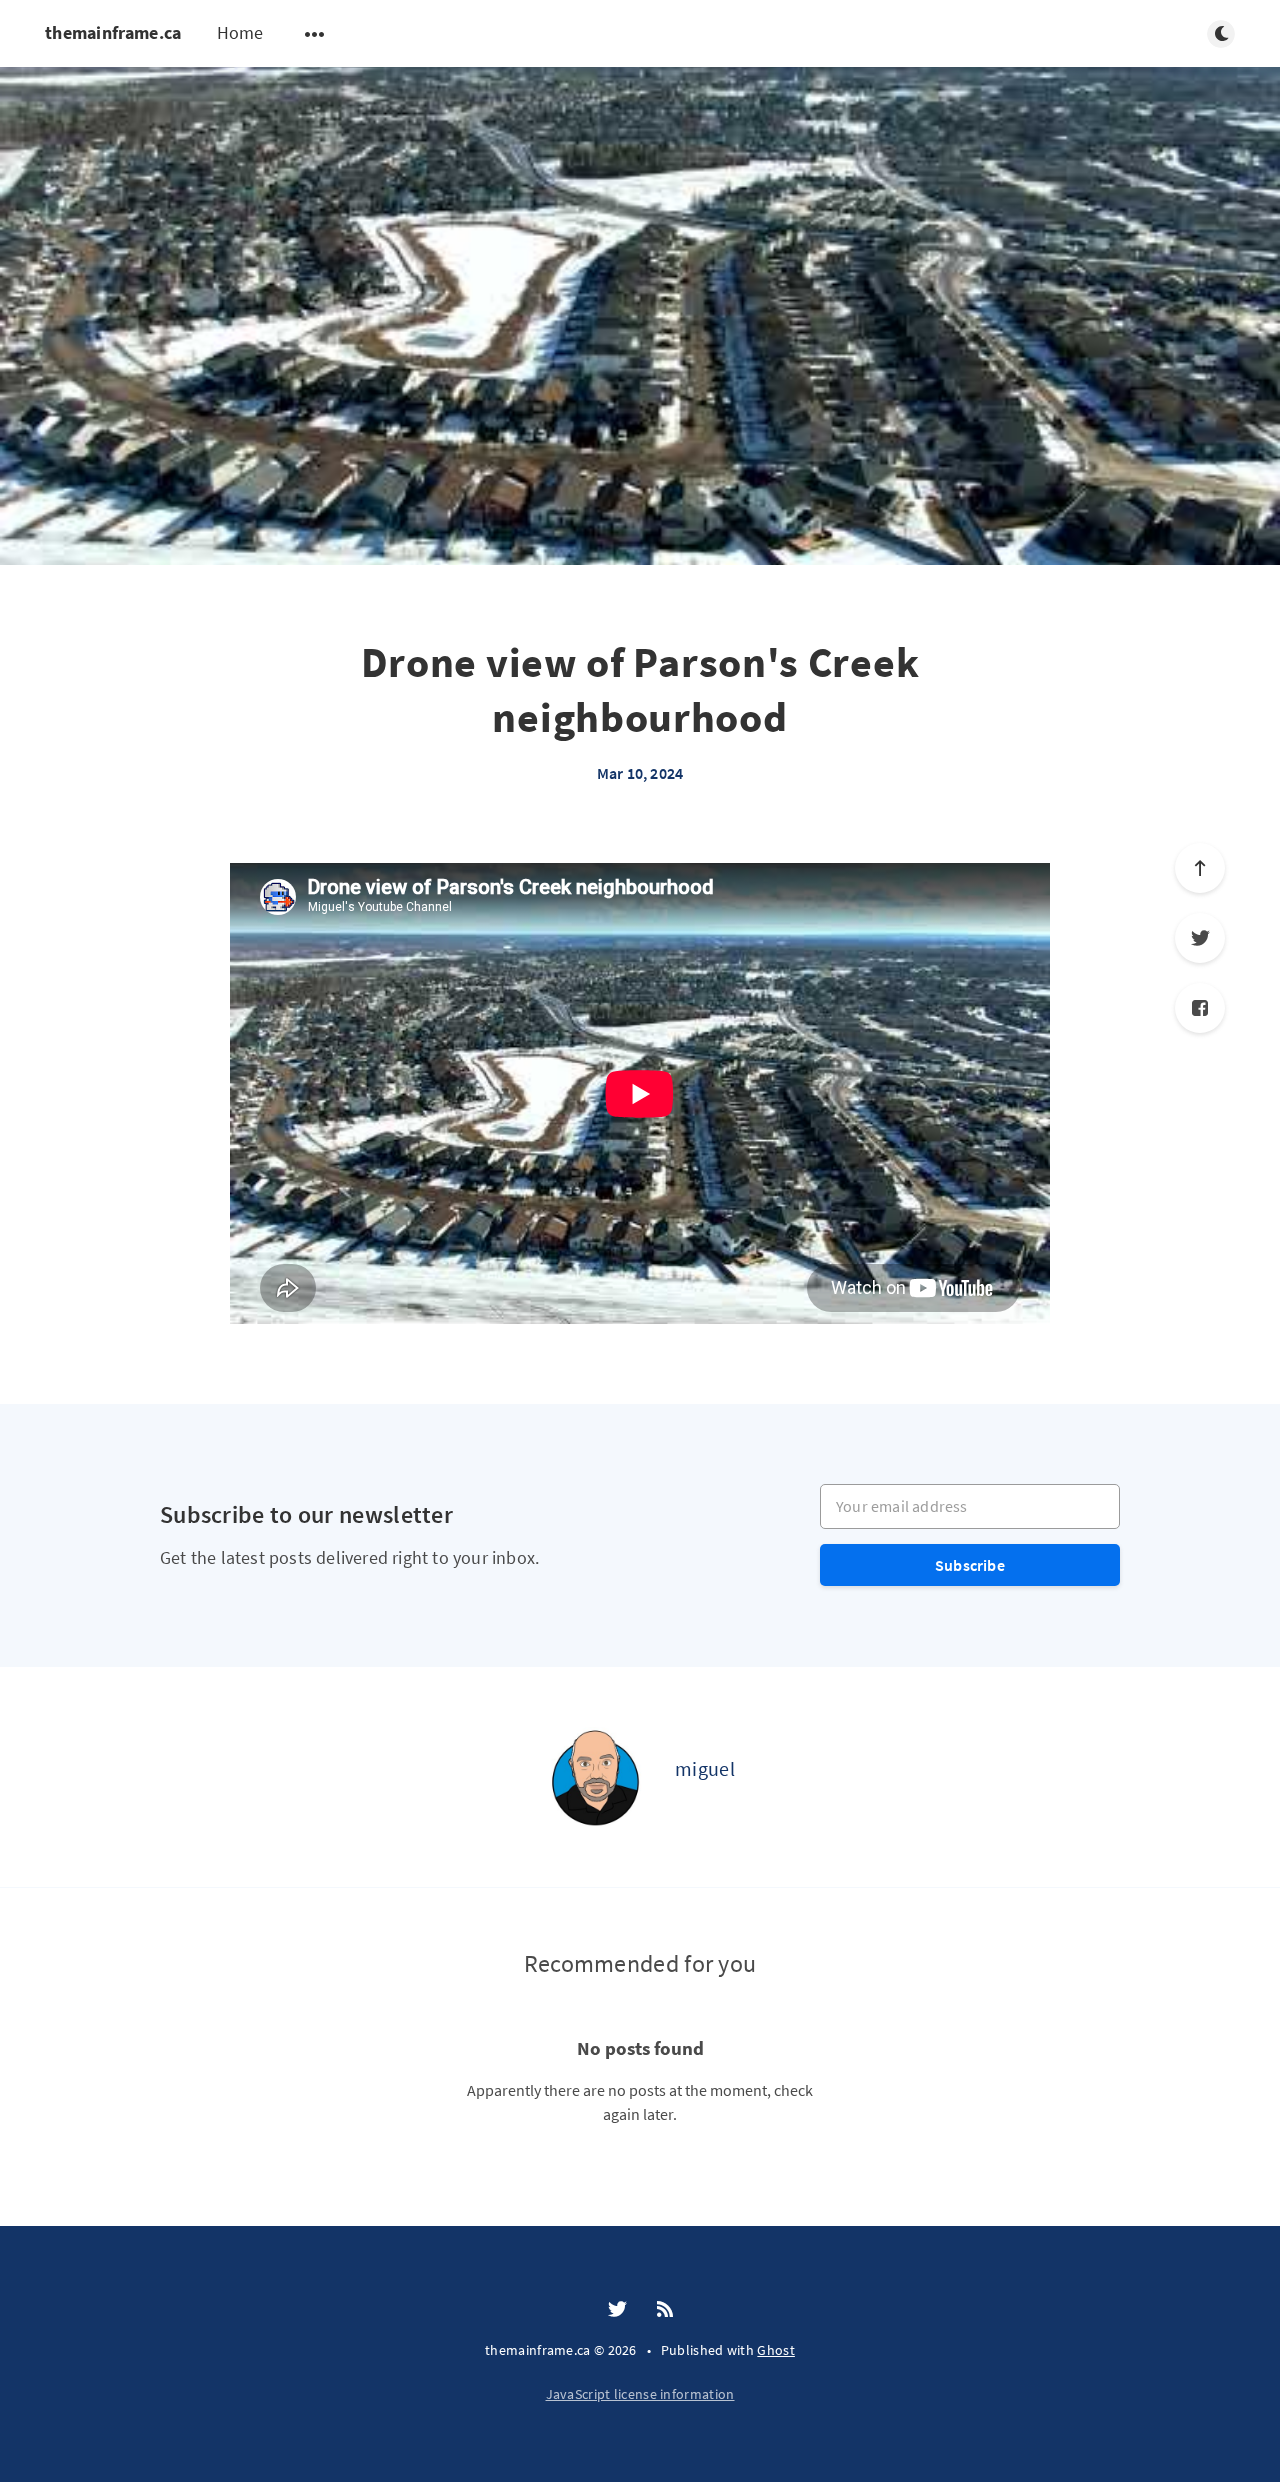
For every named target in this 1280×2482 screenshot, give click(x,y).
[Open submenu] (315, 34)
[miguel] (595, 1777)
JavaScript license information (640, 2394)
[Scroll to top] (1200, 868)
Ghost (776, 2350)
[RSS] (665, 2310)
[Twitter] (1200, 938)
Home (240, 32)
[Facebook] (1200, 1008)
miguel (705, 1768)
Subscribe (970, 1565)
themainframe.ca (113, 32)
